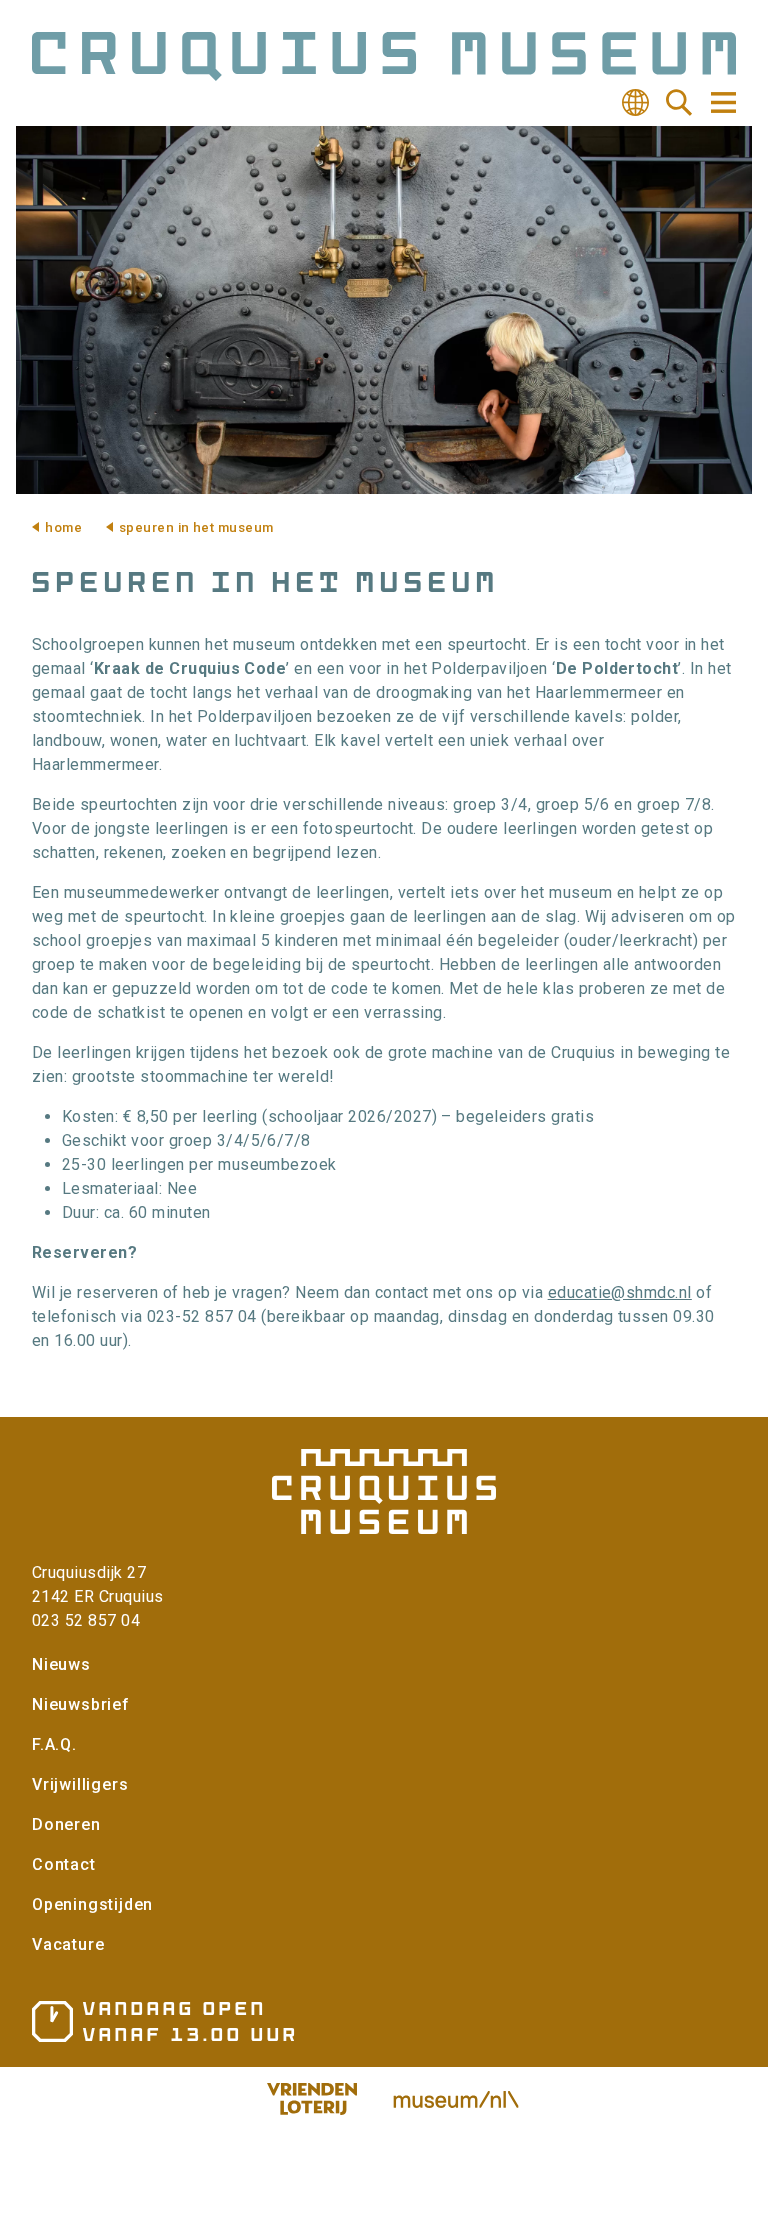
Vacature (68, 1944)
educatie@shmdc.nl (620, 1292)
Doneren (66, 1824)
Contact (64, 1864)
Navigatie (722, 102)
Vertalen (635, 103)
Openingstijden (92, 1904)
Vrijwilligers (80, 1784)
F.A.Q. (54, 1744)
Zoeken (679, 103)
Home (63, 527)
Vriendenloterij (312, 2099)
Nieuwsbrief (81, 1704)
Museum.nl (456, 2099)
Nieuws (61, 1664)
